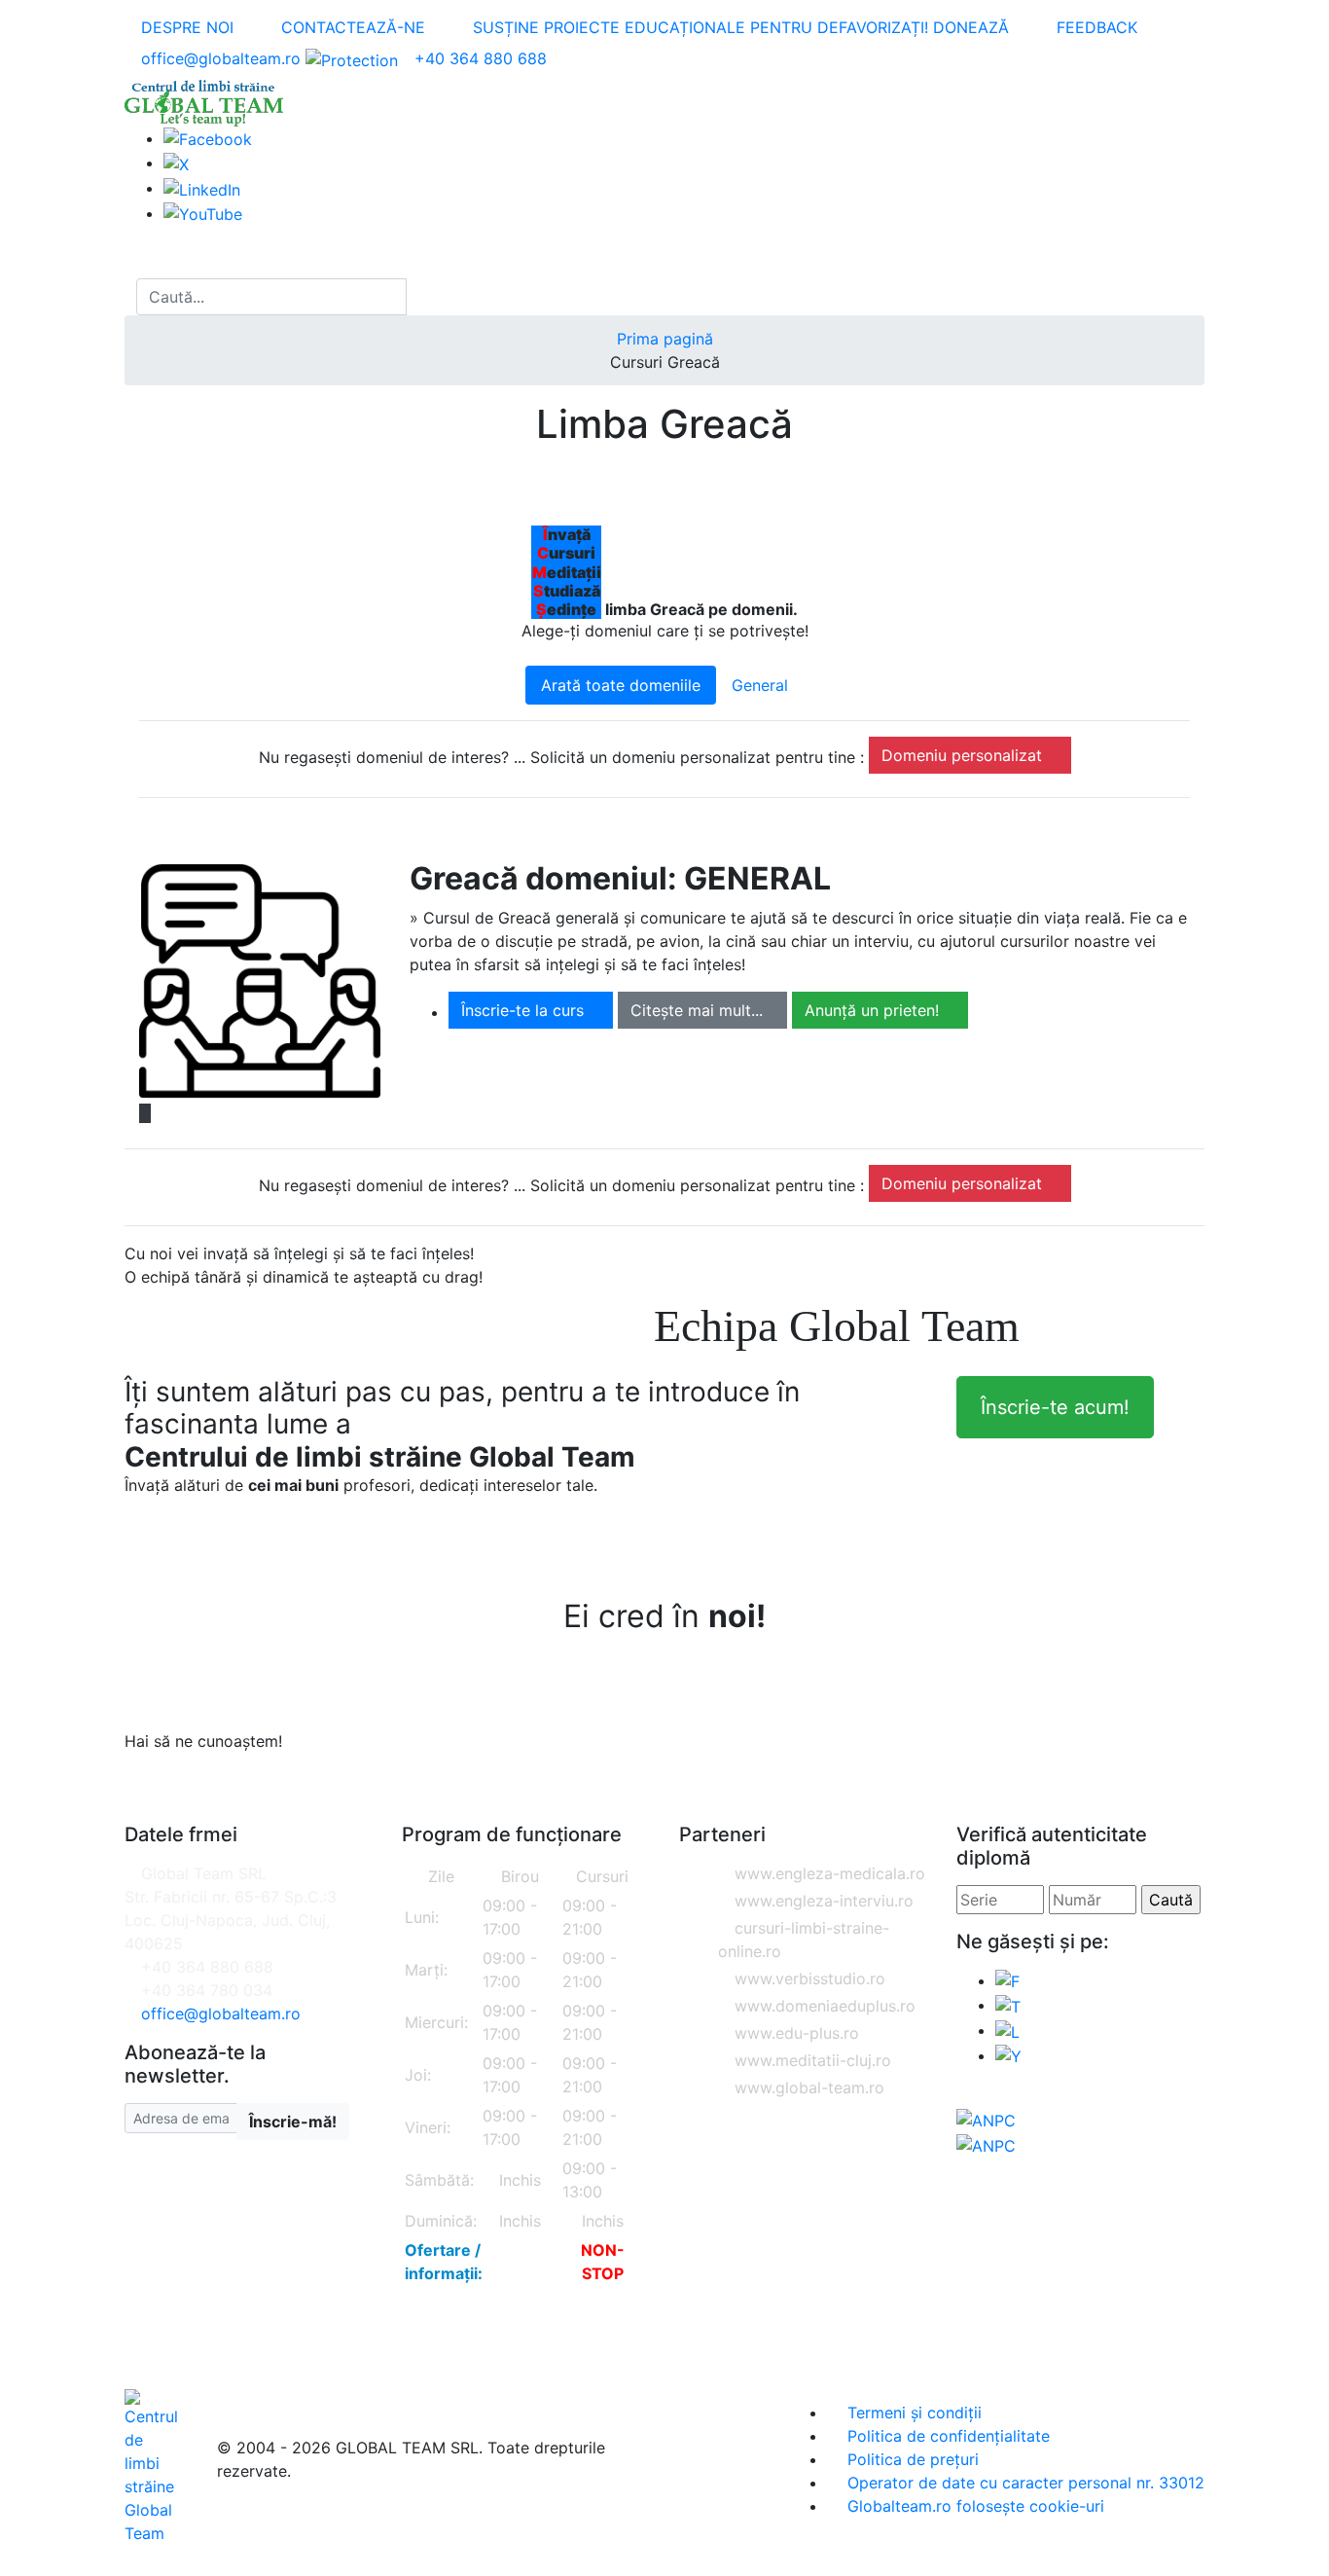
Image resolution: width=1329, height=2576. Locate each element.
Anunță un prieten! (874, 1010)
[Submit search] (424, 297)
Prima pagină (665, 339)
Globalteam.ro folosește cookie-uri (973, 2506)
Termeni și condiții (912, 2413)
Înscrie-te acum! (1055, 1407)
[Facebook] (208, 138)
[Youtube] (1008, 2055)
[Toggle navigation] (143, 260)
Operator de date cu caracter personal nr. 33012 (1024, 2483)
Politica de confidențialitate (946, 2436)
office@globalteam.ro (221, 58)
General (760, 685)
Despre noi (185, 27)
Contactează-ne (351, 27)
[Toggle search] (130, 297)
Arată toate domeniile (621, 685)
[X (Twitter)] (176, 163)
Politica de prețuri (911, 2459)
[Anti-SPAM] (352, 58)
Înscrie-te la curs (525, 1010)
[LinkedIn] (202, 188)
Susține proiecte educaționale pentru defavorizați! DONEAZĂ (738, 27)
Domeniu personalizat (964, 755)
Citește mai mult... (697, 1010)
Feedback (1095, 27)
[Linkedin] (1007, 2030)
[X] (1008, 2005)
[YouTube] (203, 213)
